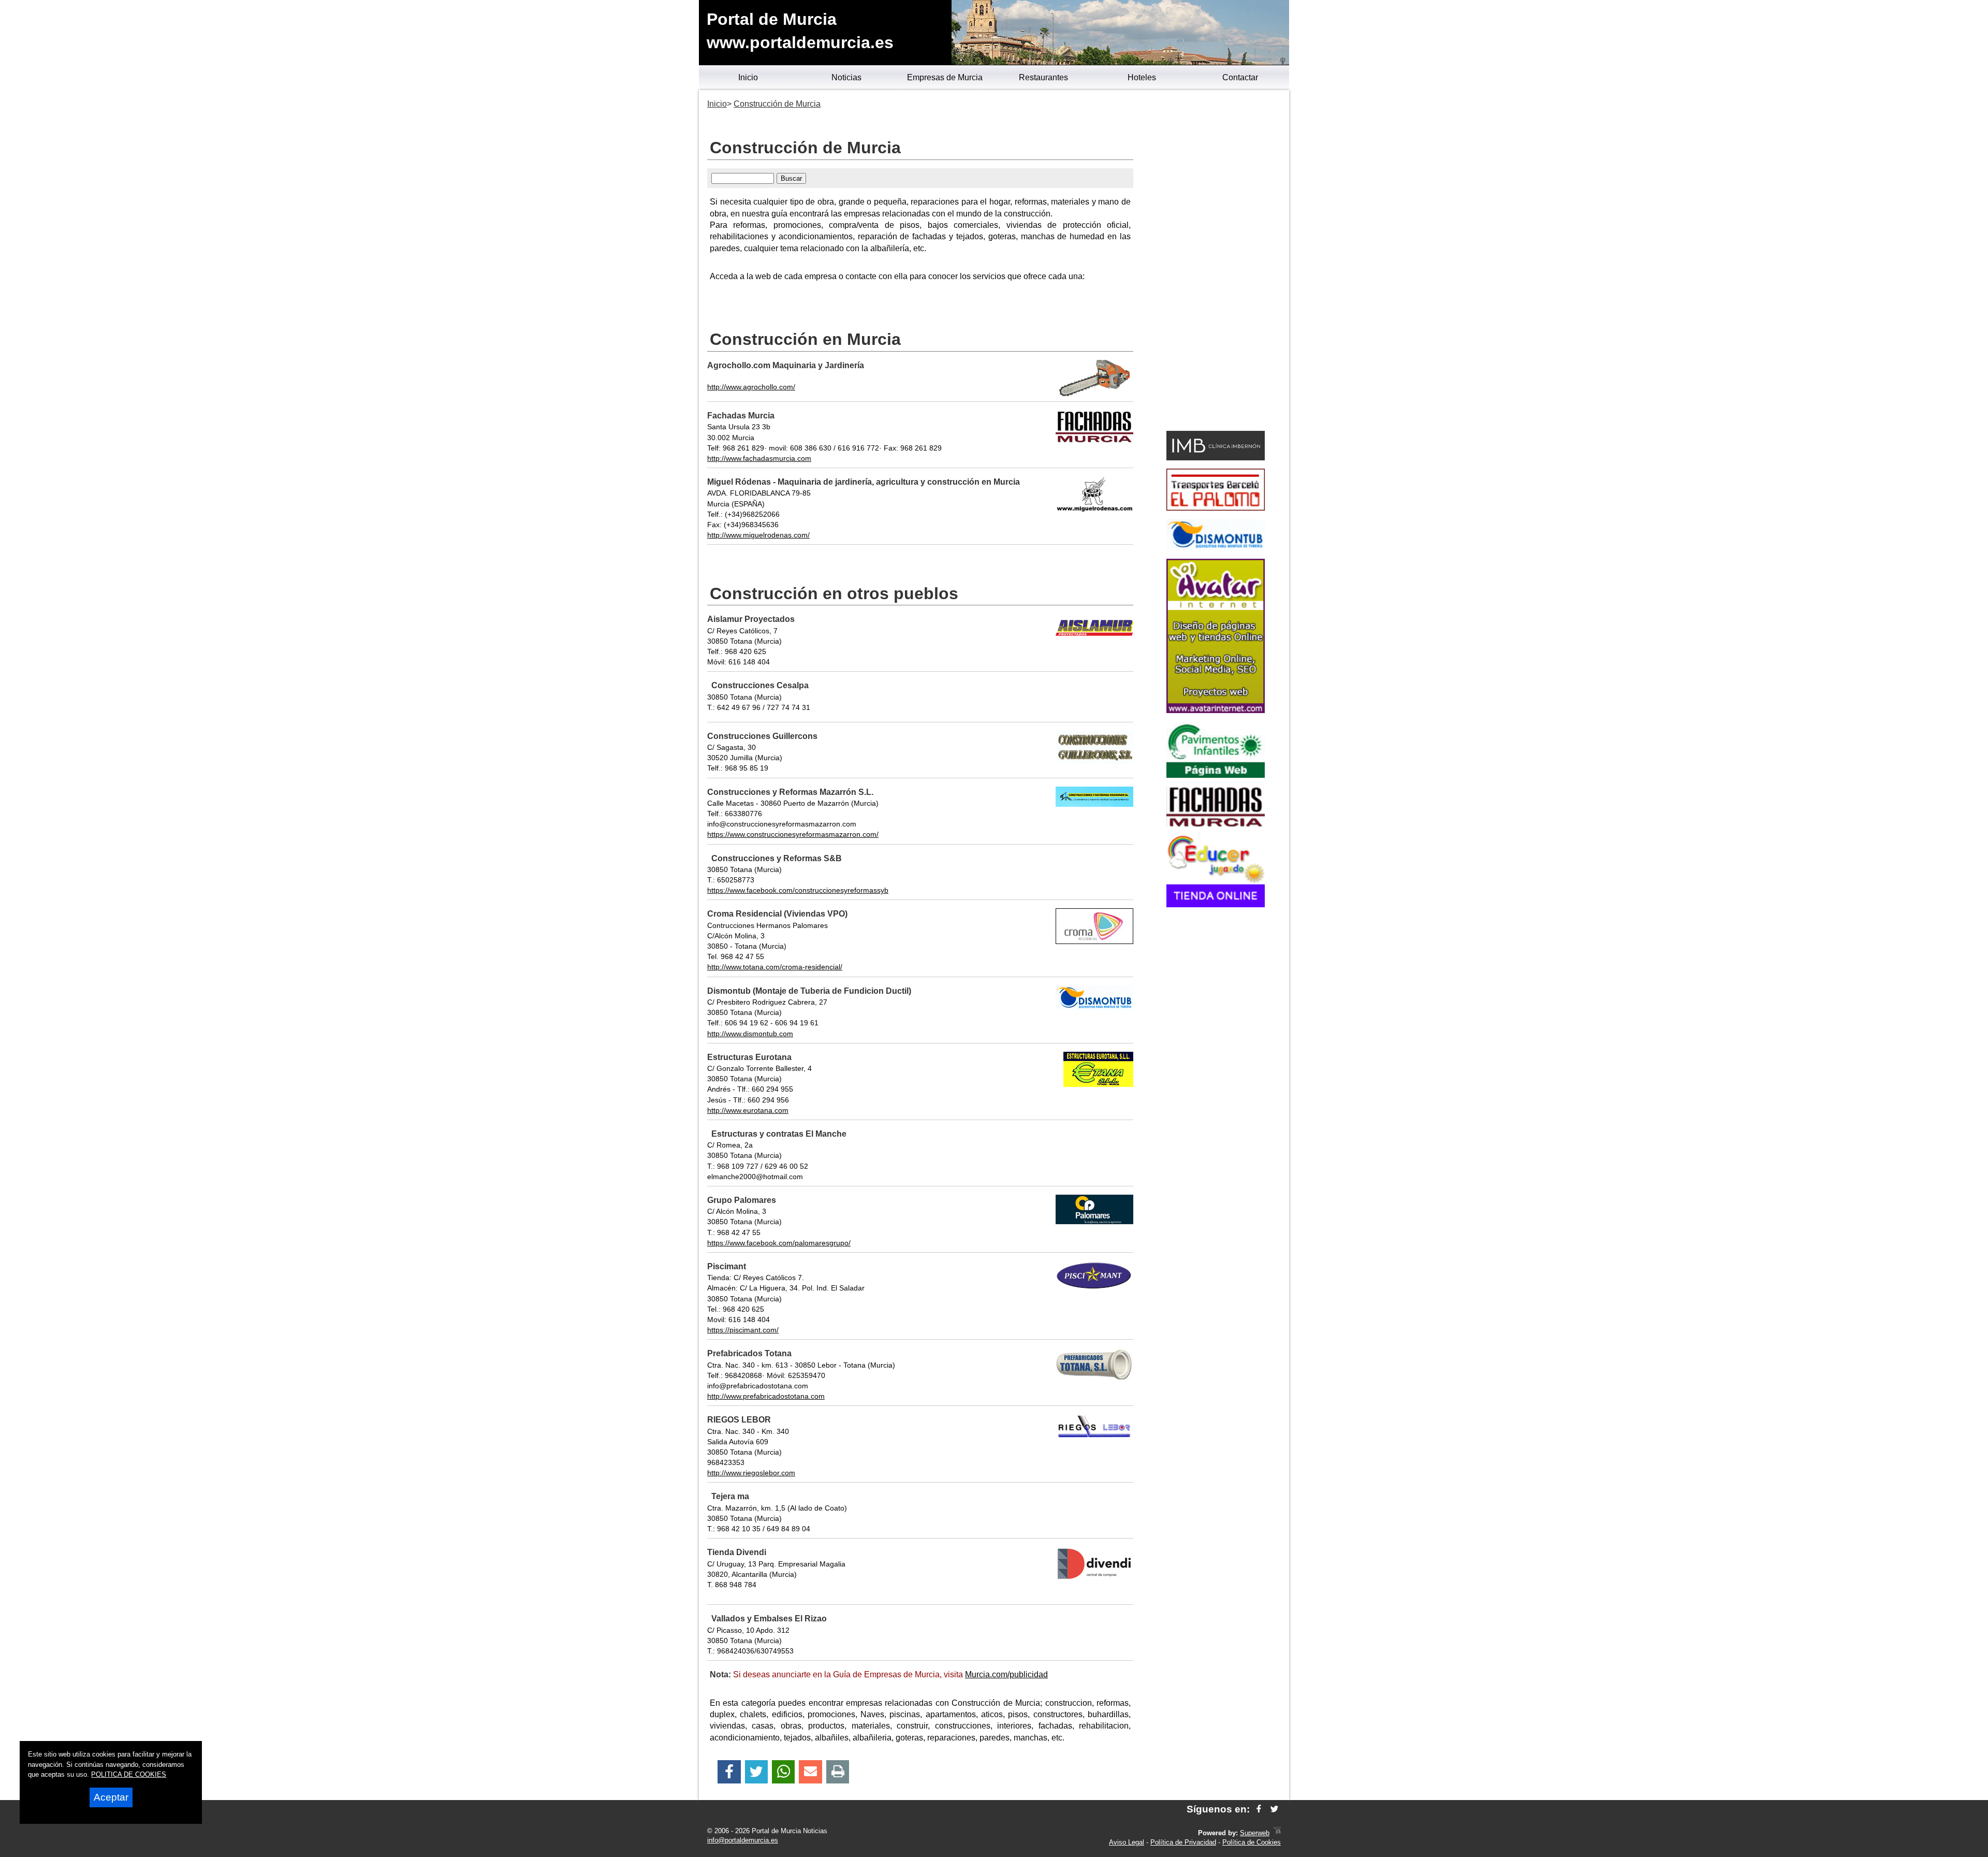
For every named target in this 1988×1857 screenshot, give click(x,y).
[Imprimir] (838, 1772)
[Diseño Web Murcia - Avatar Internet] (1277, 1833)
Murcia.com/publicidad (1006, 1674)
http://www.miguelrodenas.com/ (758, 535)
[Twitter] (756, 1772)
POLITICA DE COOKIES (129, 1774)
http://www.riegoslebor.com (751, 1473)
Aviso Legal (1127, 1842)
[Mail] (810, 1772)
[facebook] (1259, 1809)
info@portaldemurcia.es (743, 1840)
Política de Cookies (1252, 1842)
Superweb (1255, 1833)
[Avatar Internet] (1216, 710)
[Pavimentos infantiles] (1216, 775)
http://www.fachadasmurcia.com (759, 458)
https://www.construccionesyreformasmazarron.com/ (793, 834)
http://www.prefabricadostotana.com (766, 1396)
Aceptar (111, 1797)
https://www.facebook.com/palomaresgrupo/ (779, 1243)
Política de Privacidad (1183, 1842)
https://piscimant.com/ (743, 1330)
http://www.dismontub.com (750, 1034)
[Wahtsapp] (784, 1772)
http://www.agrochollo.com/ (751, 387)
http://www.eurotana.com (748, 1110)
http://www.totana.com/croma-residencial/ (775, 967)
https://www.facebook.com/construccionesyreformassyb (798, 890)
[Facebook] (729, 1772)
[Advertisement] (1215, 262)
